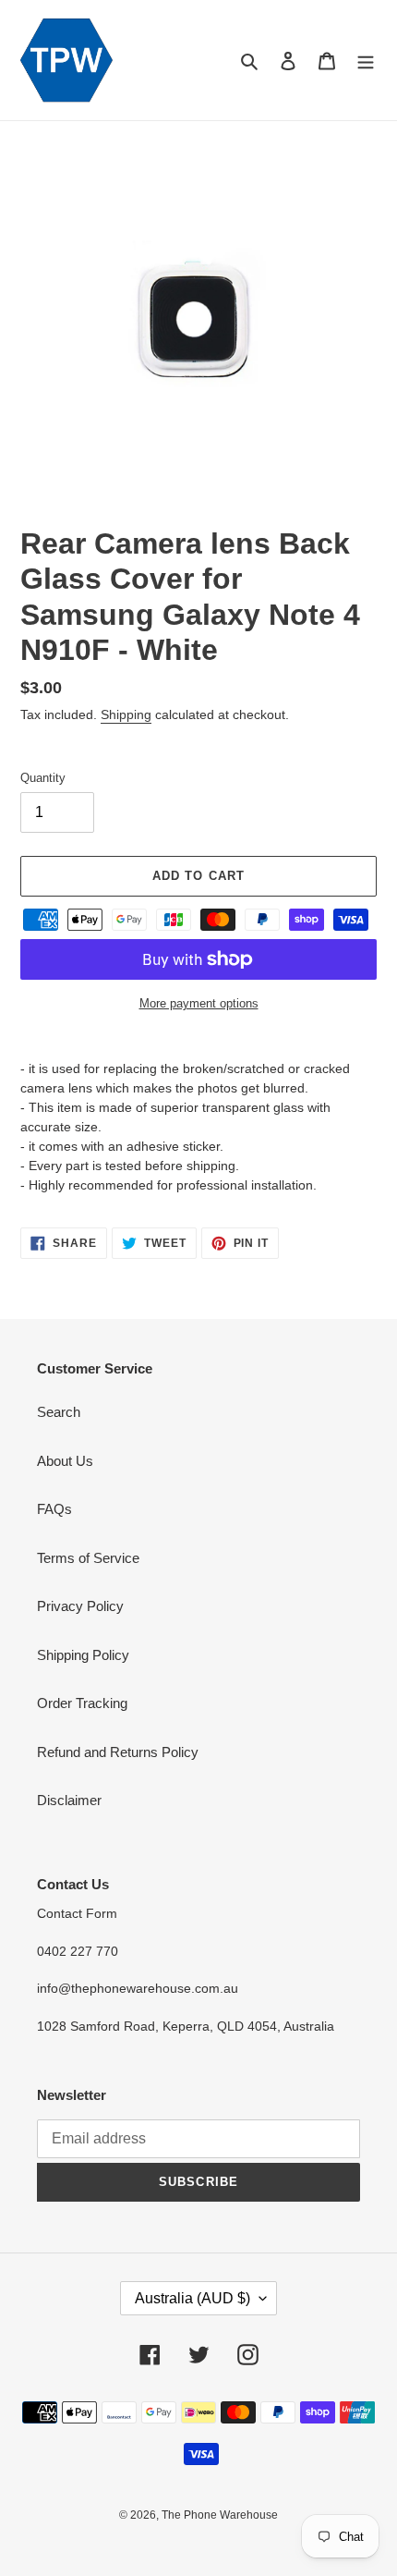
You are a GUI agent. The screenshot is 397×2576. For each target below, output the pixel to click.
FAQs (54, 1509)
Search (59, 1412)
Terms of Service (88, 1558)
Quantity (43, 778)
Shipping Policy (83, 1655)
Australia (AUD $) (192, 2298)
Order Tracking (82, 1703)
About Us (65, 1461)
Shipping (126, 714)
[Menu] (366, 61)
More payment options (199, 1003)
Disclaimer (69, 1800)
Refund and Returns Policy (118, 1752)
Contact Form (77, 1913)
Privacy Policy (80, 1606)
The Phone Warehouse (220, 2515)
